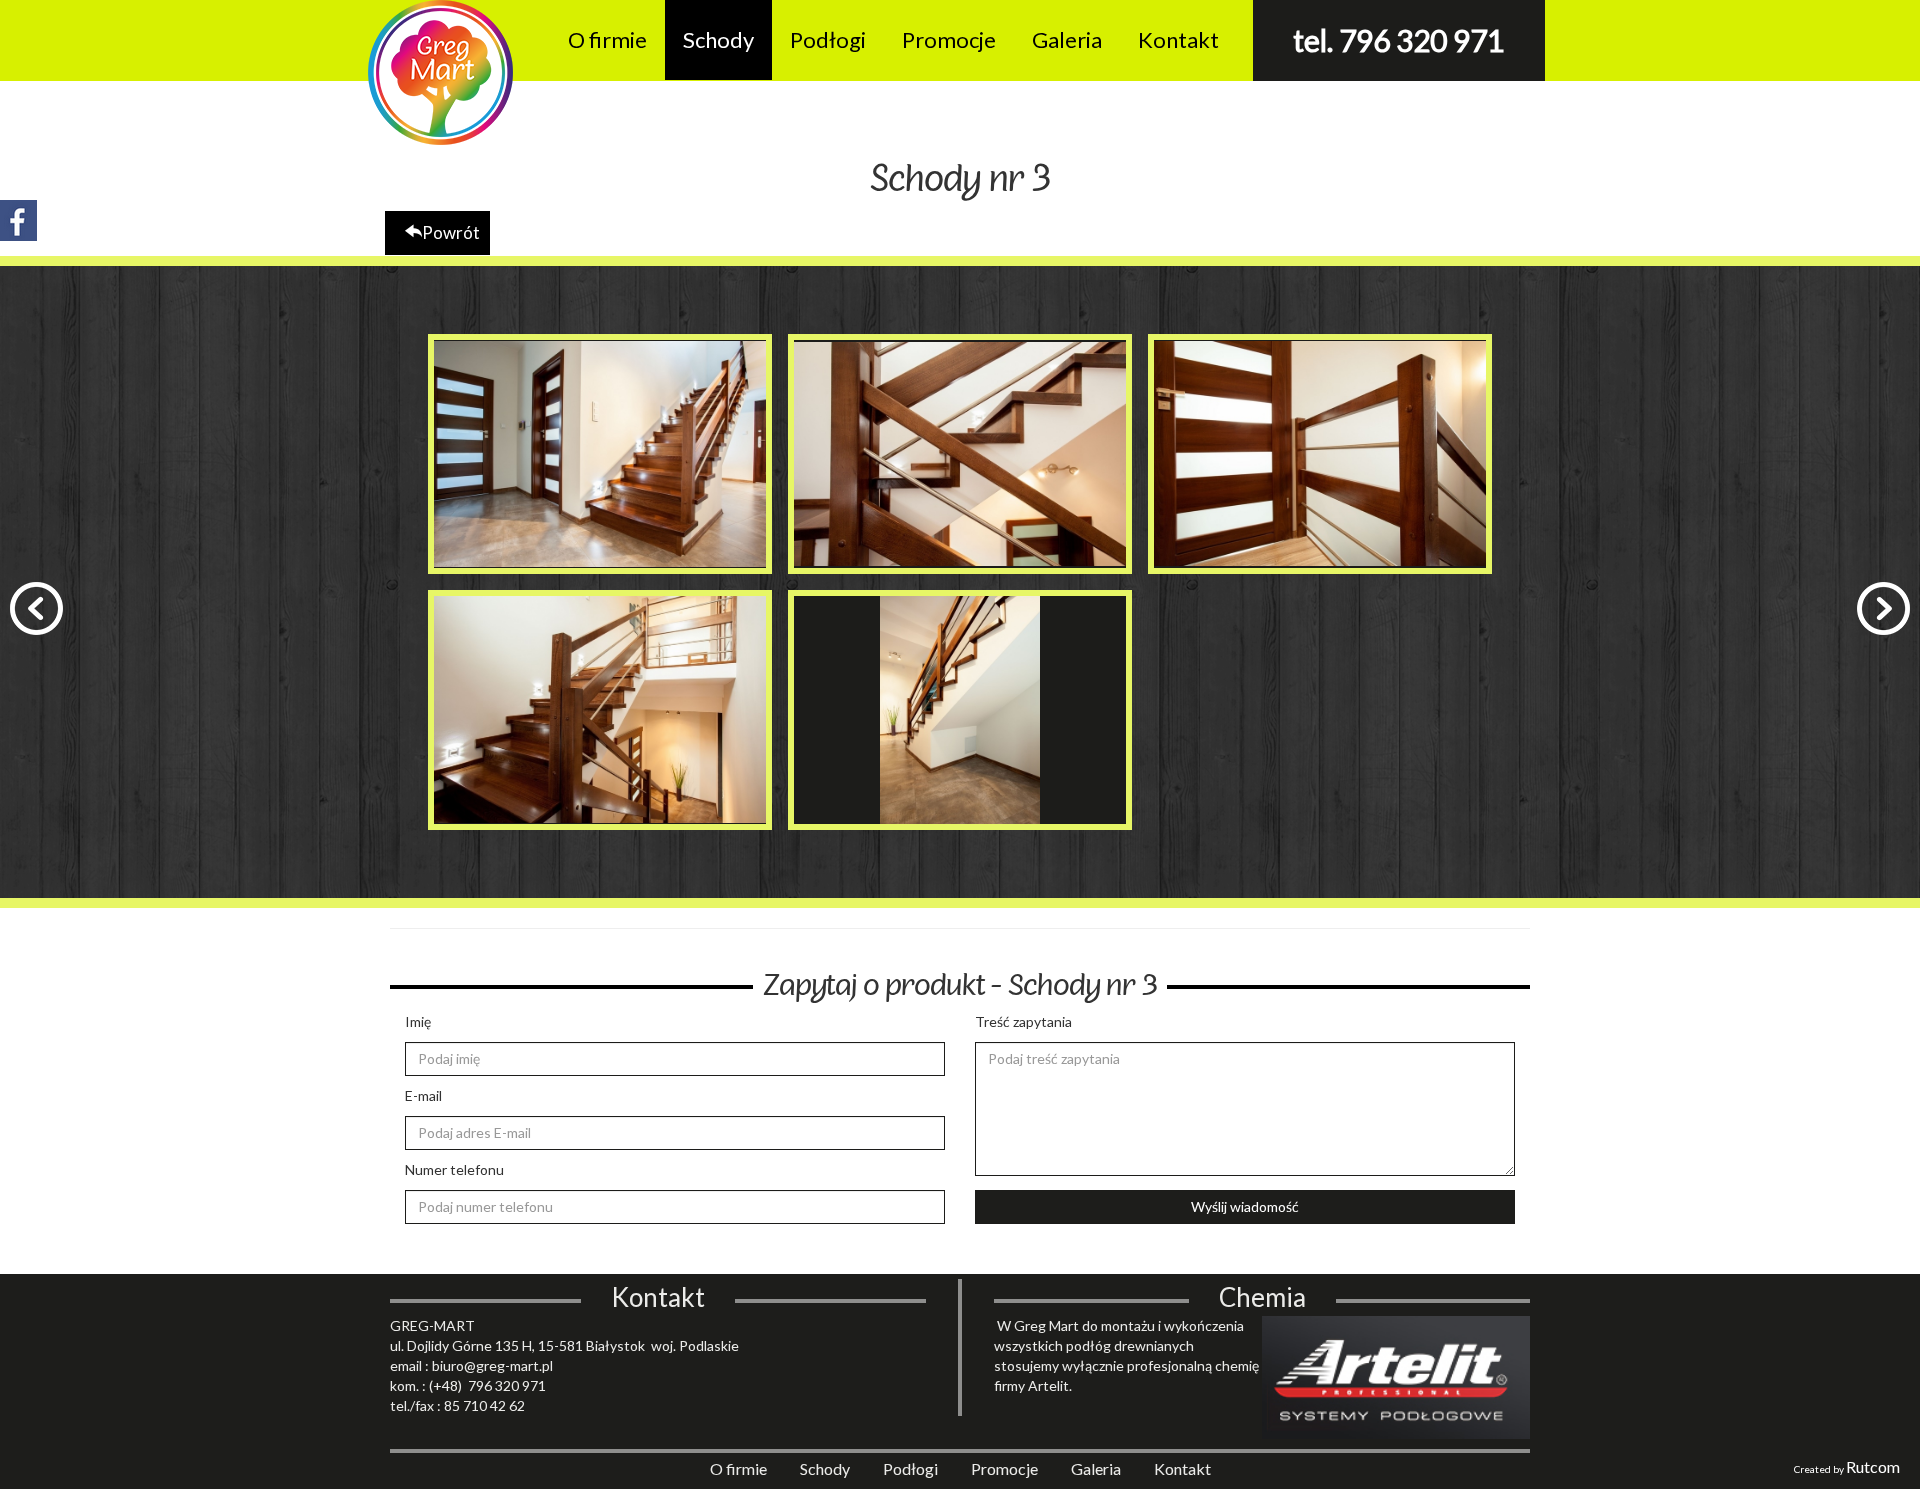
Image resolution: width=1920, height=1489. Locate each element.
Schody (718, 39)
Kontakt (1178, 39)
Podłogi (828, 39)
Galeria (1067, 39)
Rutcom (1873, 1466)
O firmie (607, 39)
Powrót (451, 232)
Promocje (949, 39)
